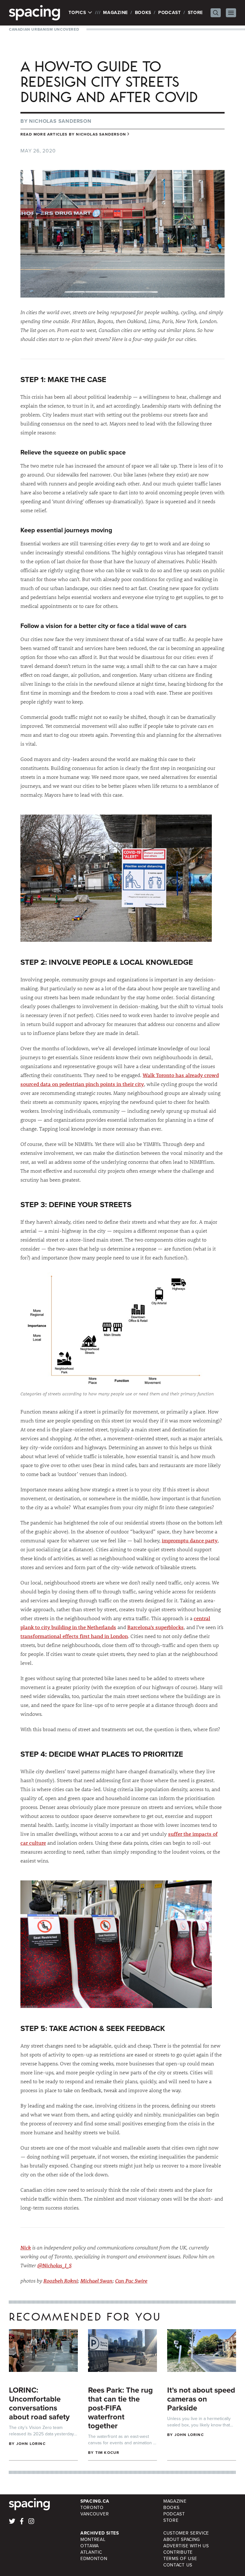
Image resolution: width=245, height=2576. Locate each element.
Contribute (178, 2552)
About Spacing (182, 2539)
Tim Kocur (108, 2453)
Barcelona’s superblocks (156, 1627)
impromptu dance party (190, 1540)
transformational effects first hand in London (74, 1636)
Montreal (93, 2539)
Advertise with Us (186, 2546)
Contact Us (178, 2565)
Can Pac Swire (131, 2281)
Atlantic (91, 2552)
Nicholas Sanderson (60, 121)
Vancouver (95, 2514)
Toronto (92, 2508)
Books (143, 13)
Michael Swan (97, 2281)
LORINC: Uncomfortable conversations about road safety (39, 2403)
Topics (78, 13)
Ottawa (90, 2546)
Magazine (115, 13)
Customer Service (186, 2533)
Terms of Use (180, 2559)
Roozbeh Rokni (61, 2281)
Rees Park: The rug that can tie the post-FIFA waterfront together (120, 2408)
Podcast (170, 13)
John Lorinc (31, 2444)
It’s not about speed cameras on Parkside (201, 2399)
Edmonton (94, 2559)
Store (196, 13)
